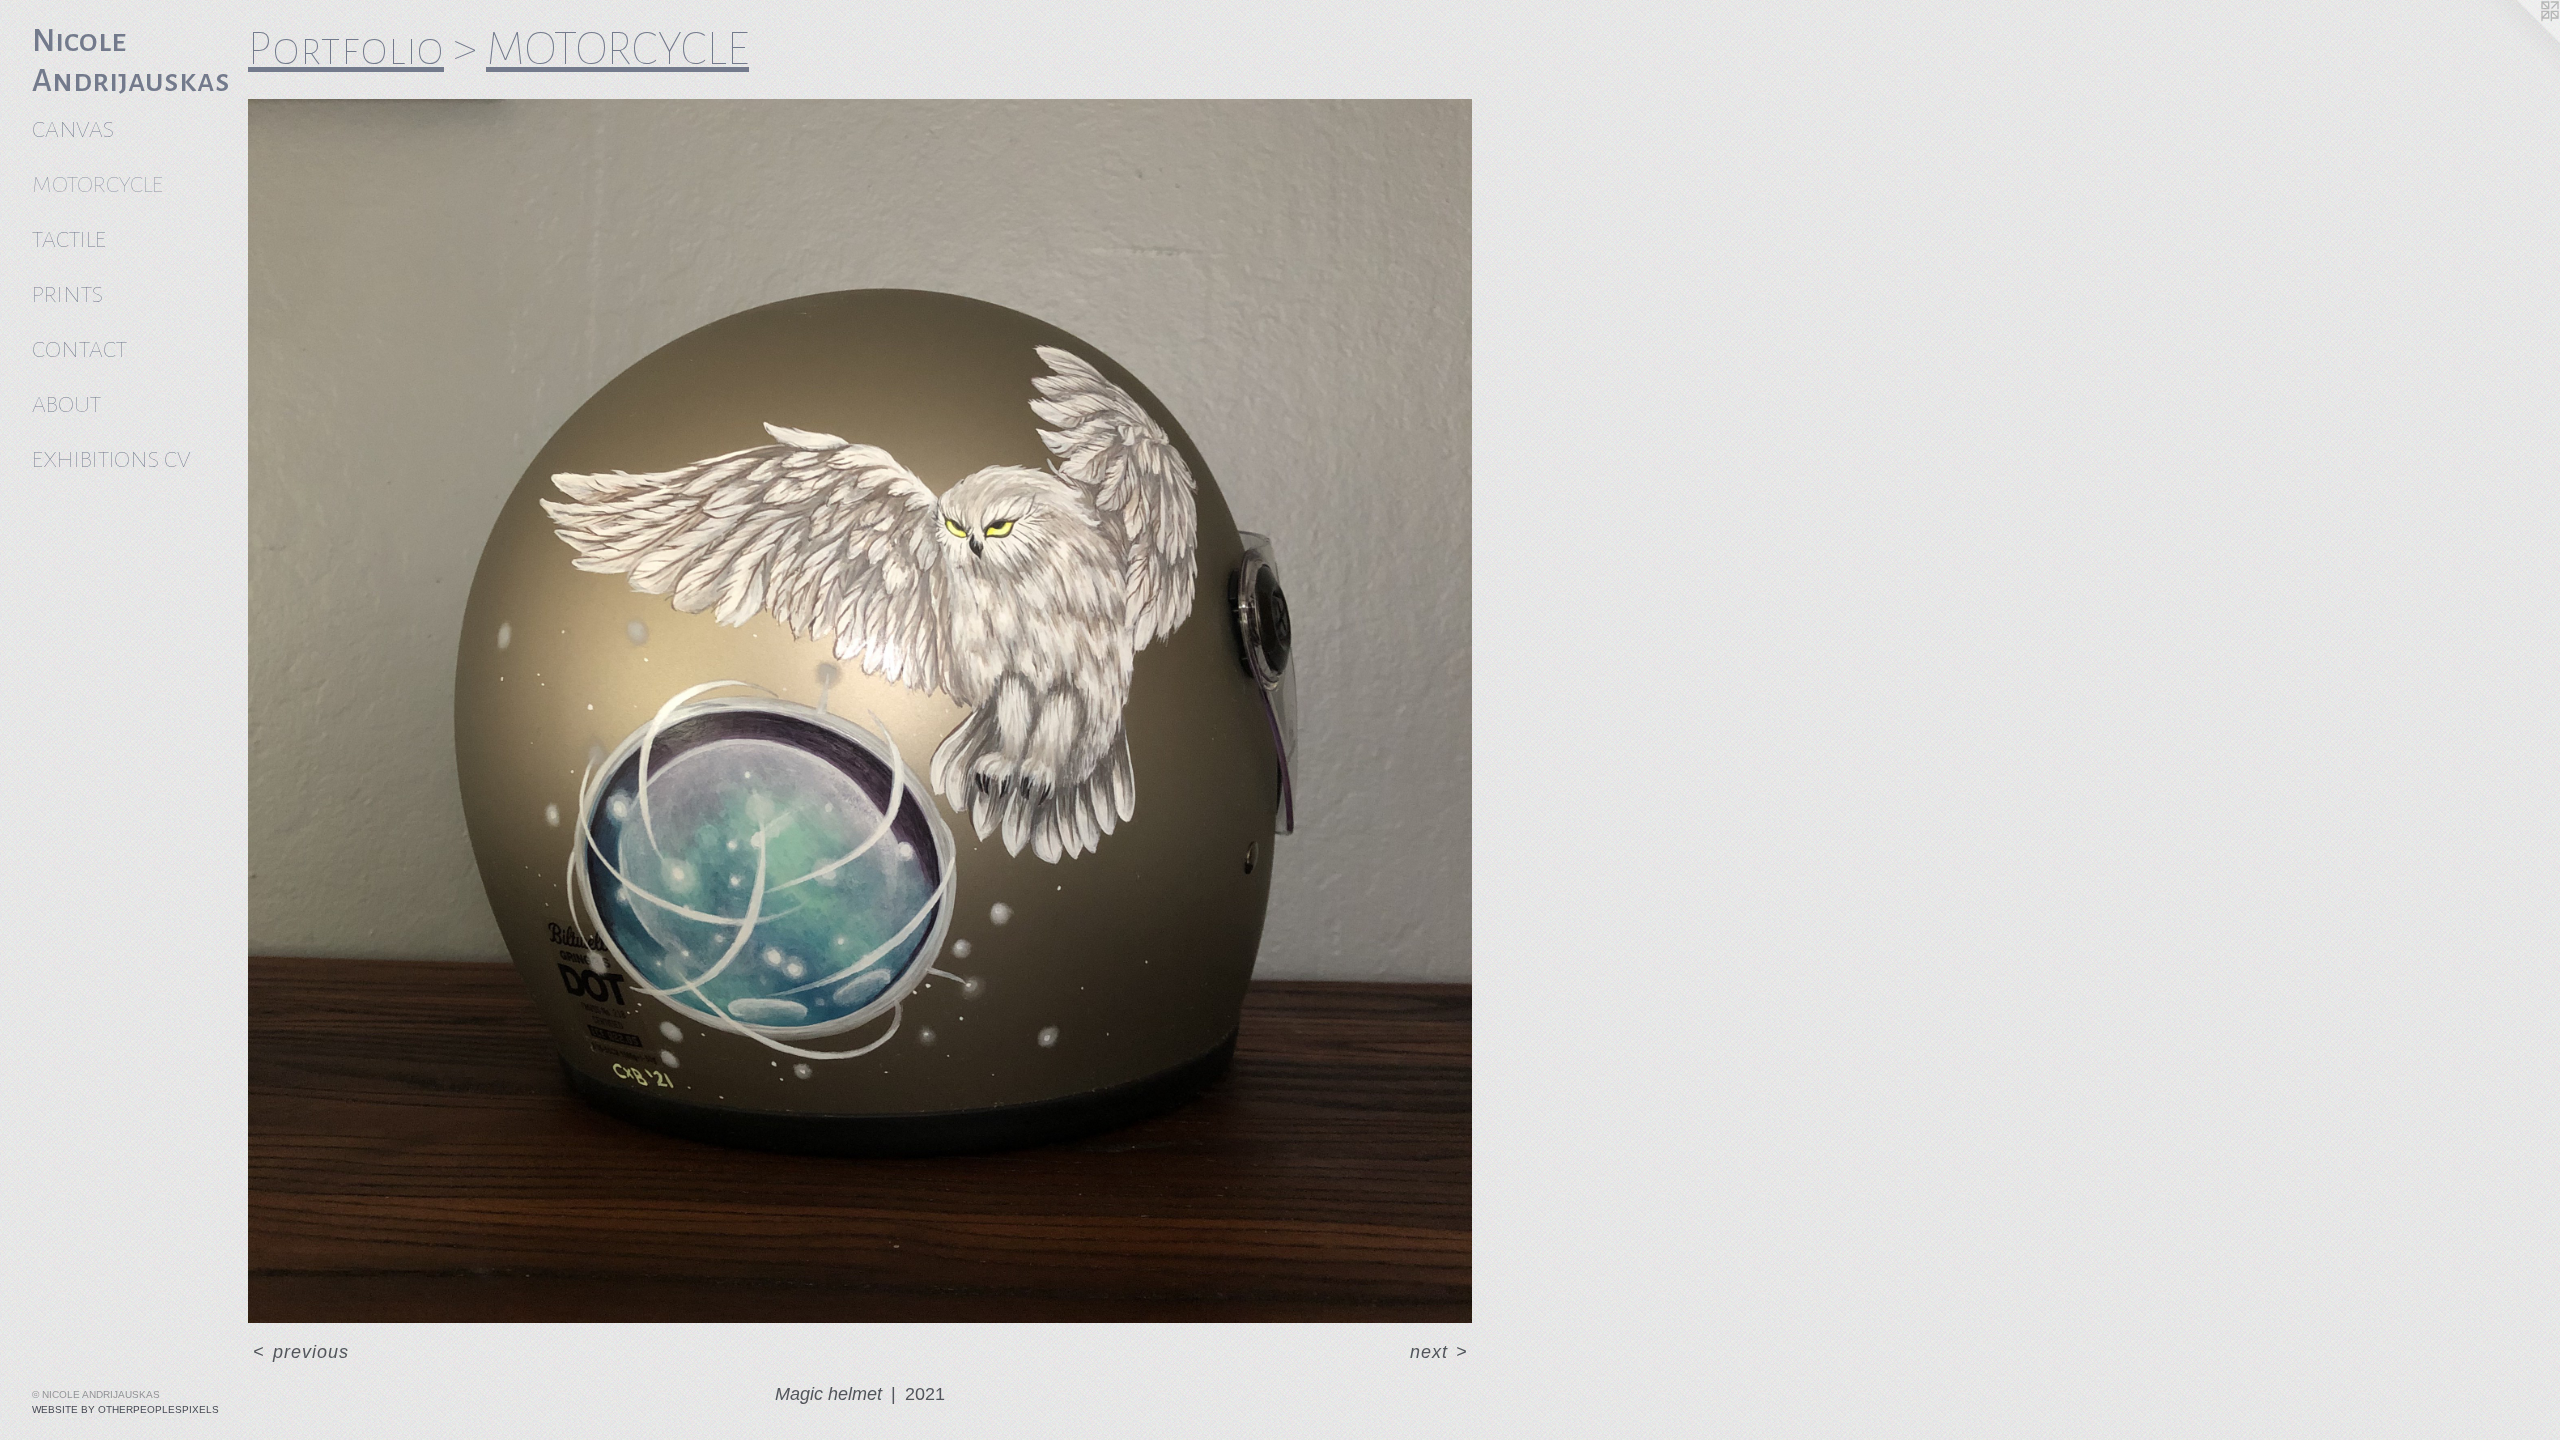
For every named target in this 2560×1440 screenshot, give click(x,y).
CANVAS (73, 129)
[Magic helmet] (860, 711)
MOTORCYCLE (97, 184)
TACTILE (69, 239)
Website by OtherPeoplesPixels (125, 1409)
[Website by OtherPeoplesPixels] (2520, 40)
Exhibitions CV (111, 459)
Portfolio (346, 49)
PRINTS (67, 294)
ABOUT (66, 404)
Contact (79, 349)
